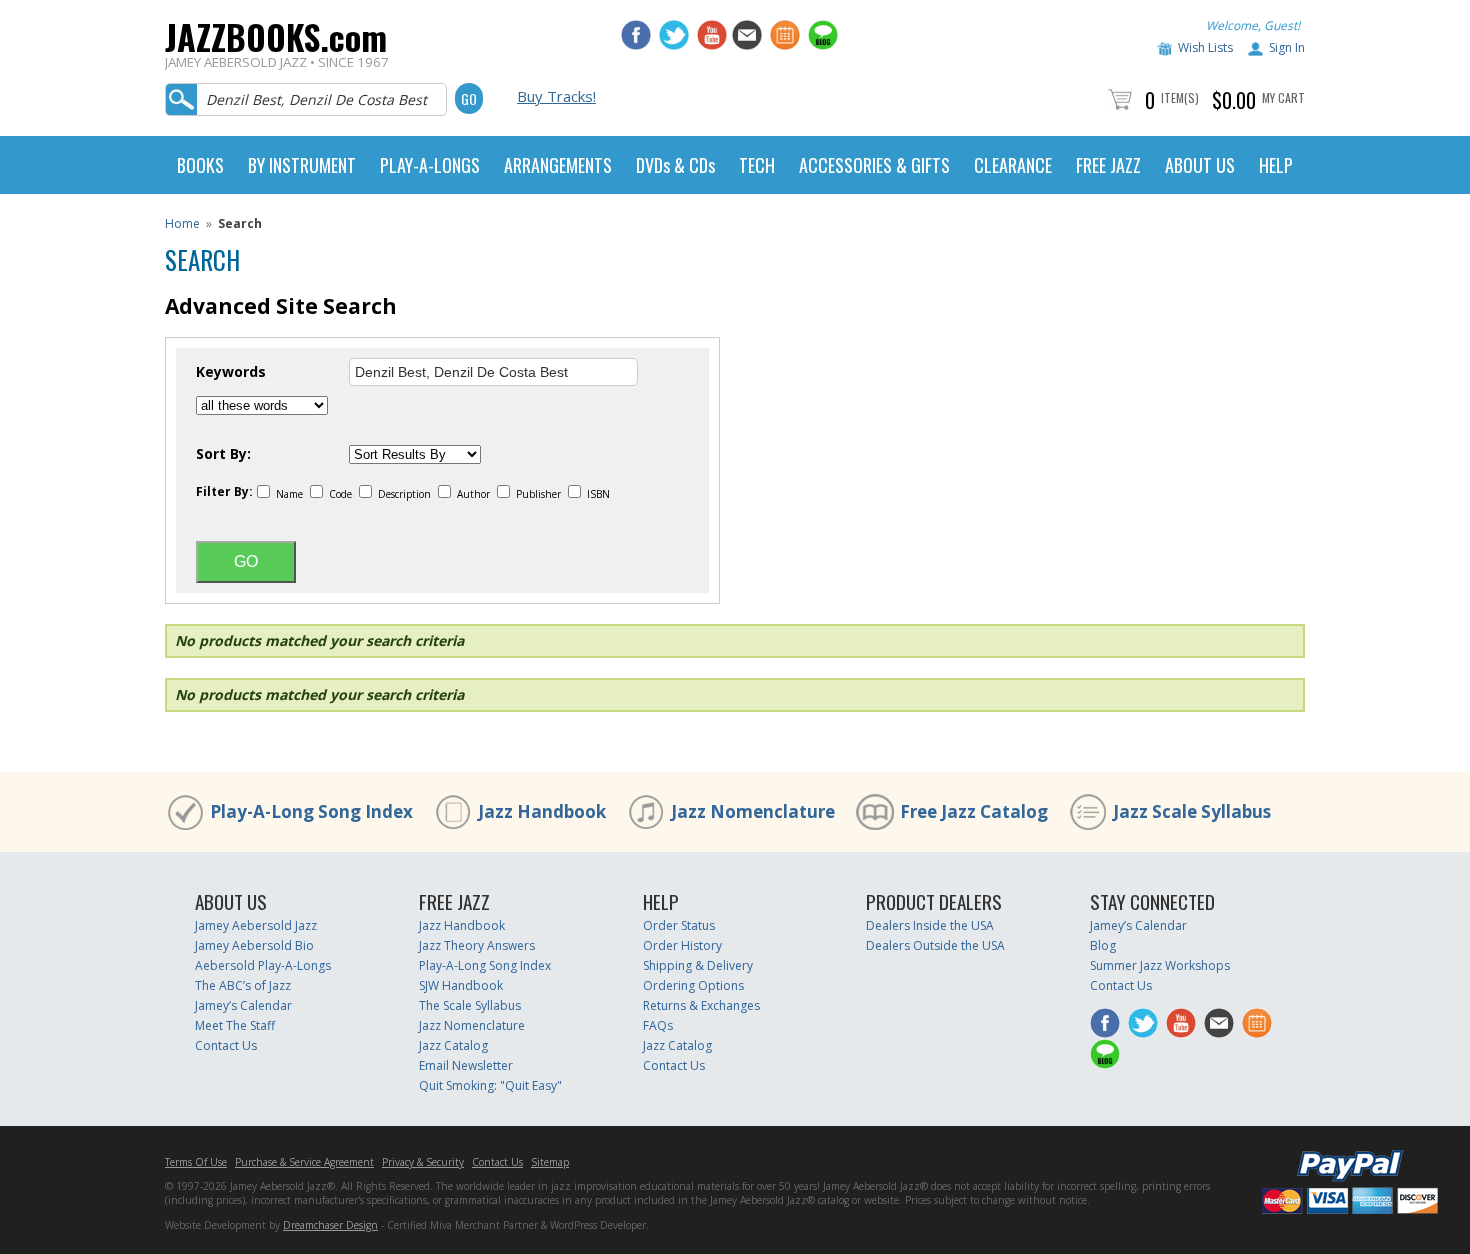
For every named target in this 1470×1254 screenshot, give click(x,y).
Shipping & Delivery (698, 965)
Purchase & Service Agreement (304, 1162)
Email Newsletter (466, 1065)
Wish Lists (1205, 47)
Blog (1103, 945)
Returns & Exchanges (701, 1005)
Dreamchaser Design (330, 1225)
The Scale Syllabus (470, 1005)
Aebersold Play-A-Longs (263, 965)
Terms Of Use (196, 1162)
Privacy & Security (423, 1162)
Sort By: (223, 454)
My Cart (1283, 97)
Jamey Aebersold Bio (254, 945)
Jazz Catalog (453, 1045)
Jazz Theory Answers (477, 945)
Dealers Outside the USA (935, 945)
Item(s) (1180, 97)
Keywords (231, 372)
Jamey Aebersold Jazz (256, 925)
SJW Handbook (461, 985)
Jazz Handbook (542, 811)
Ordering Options (693, 985)
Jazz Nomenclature (753, 811)
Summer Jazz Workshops (1160, 965)
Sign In (1287, 47)
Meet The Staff (235, 1025)
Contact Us (226, 1045)
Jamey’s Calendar (243, 1005)
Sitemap (550, 1162)
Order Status (679, 925)
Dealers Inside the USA (930, 925)
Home (182, 223)
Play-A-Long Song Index (311, 811)
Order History (682, 945)
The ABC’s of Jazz (243, 985)
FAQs (658, 1025)
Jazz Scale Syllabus (1192, 811)
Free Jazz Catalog (974, 811)
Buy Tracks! (556, 96)
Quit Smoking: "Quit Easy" (490, 1085)
